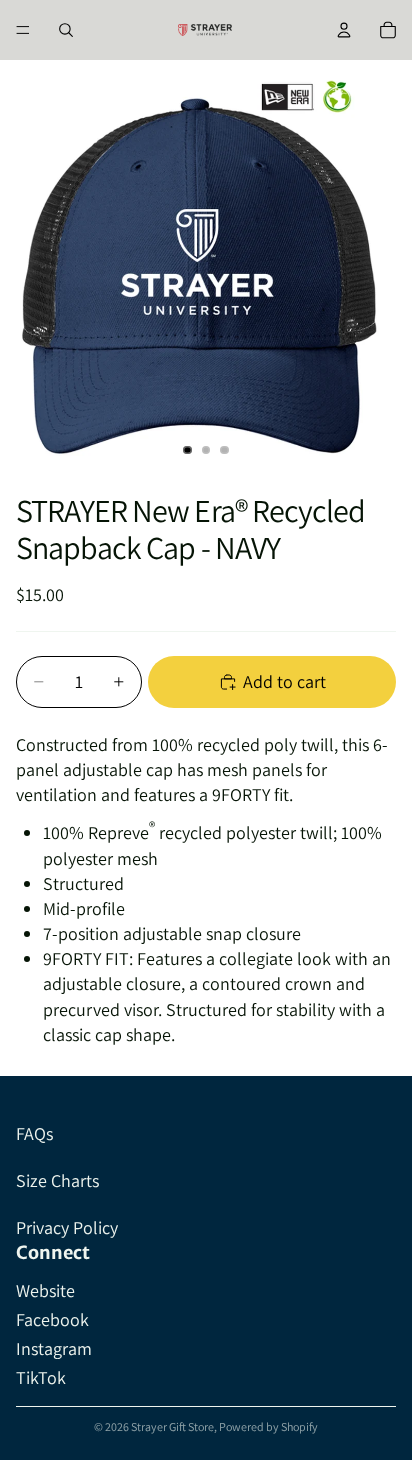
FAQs (34, 1133)
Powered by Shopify (268, 1426)
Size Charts (57, 1180)
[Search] (66, 30)
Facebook (52, 1319)
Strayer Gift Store (172, 1426)
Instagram (54, 1348)
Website (45, 1290)
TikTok (41, 1377)
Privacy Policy (67, 1227)
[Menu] (23, 30)
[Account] (344, 30)
